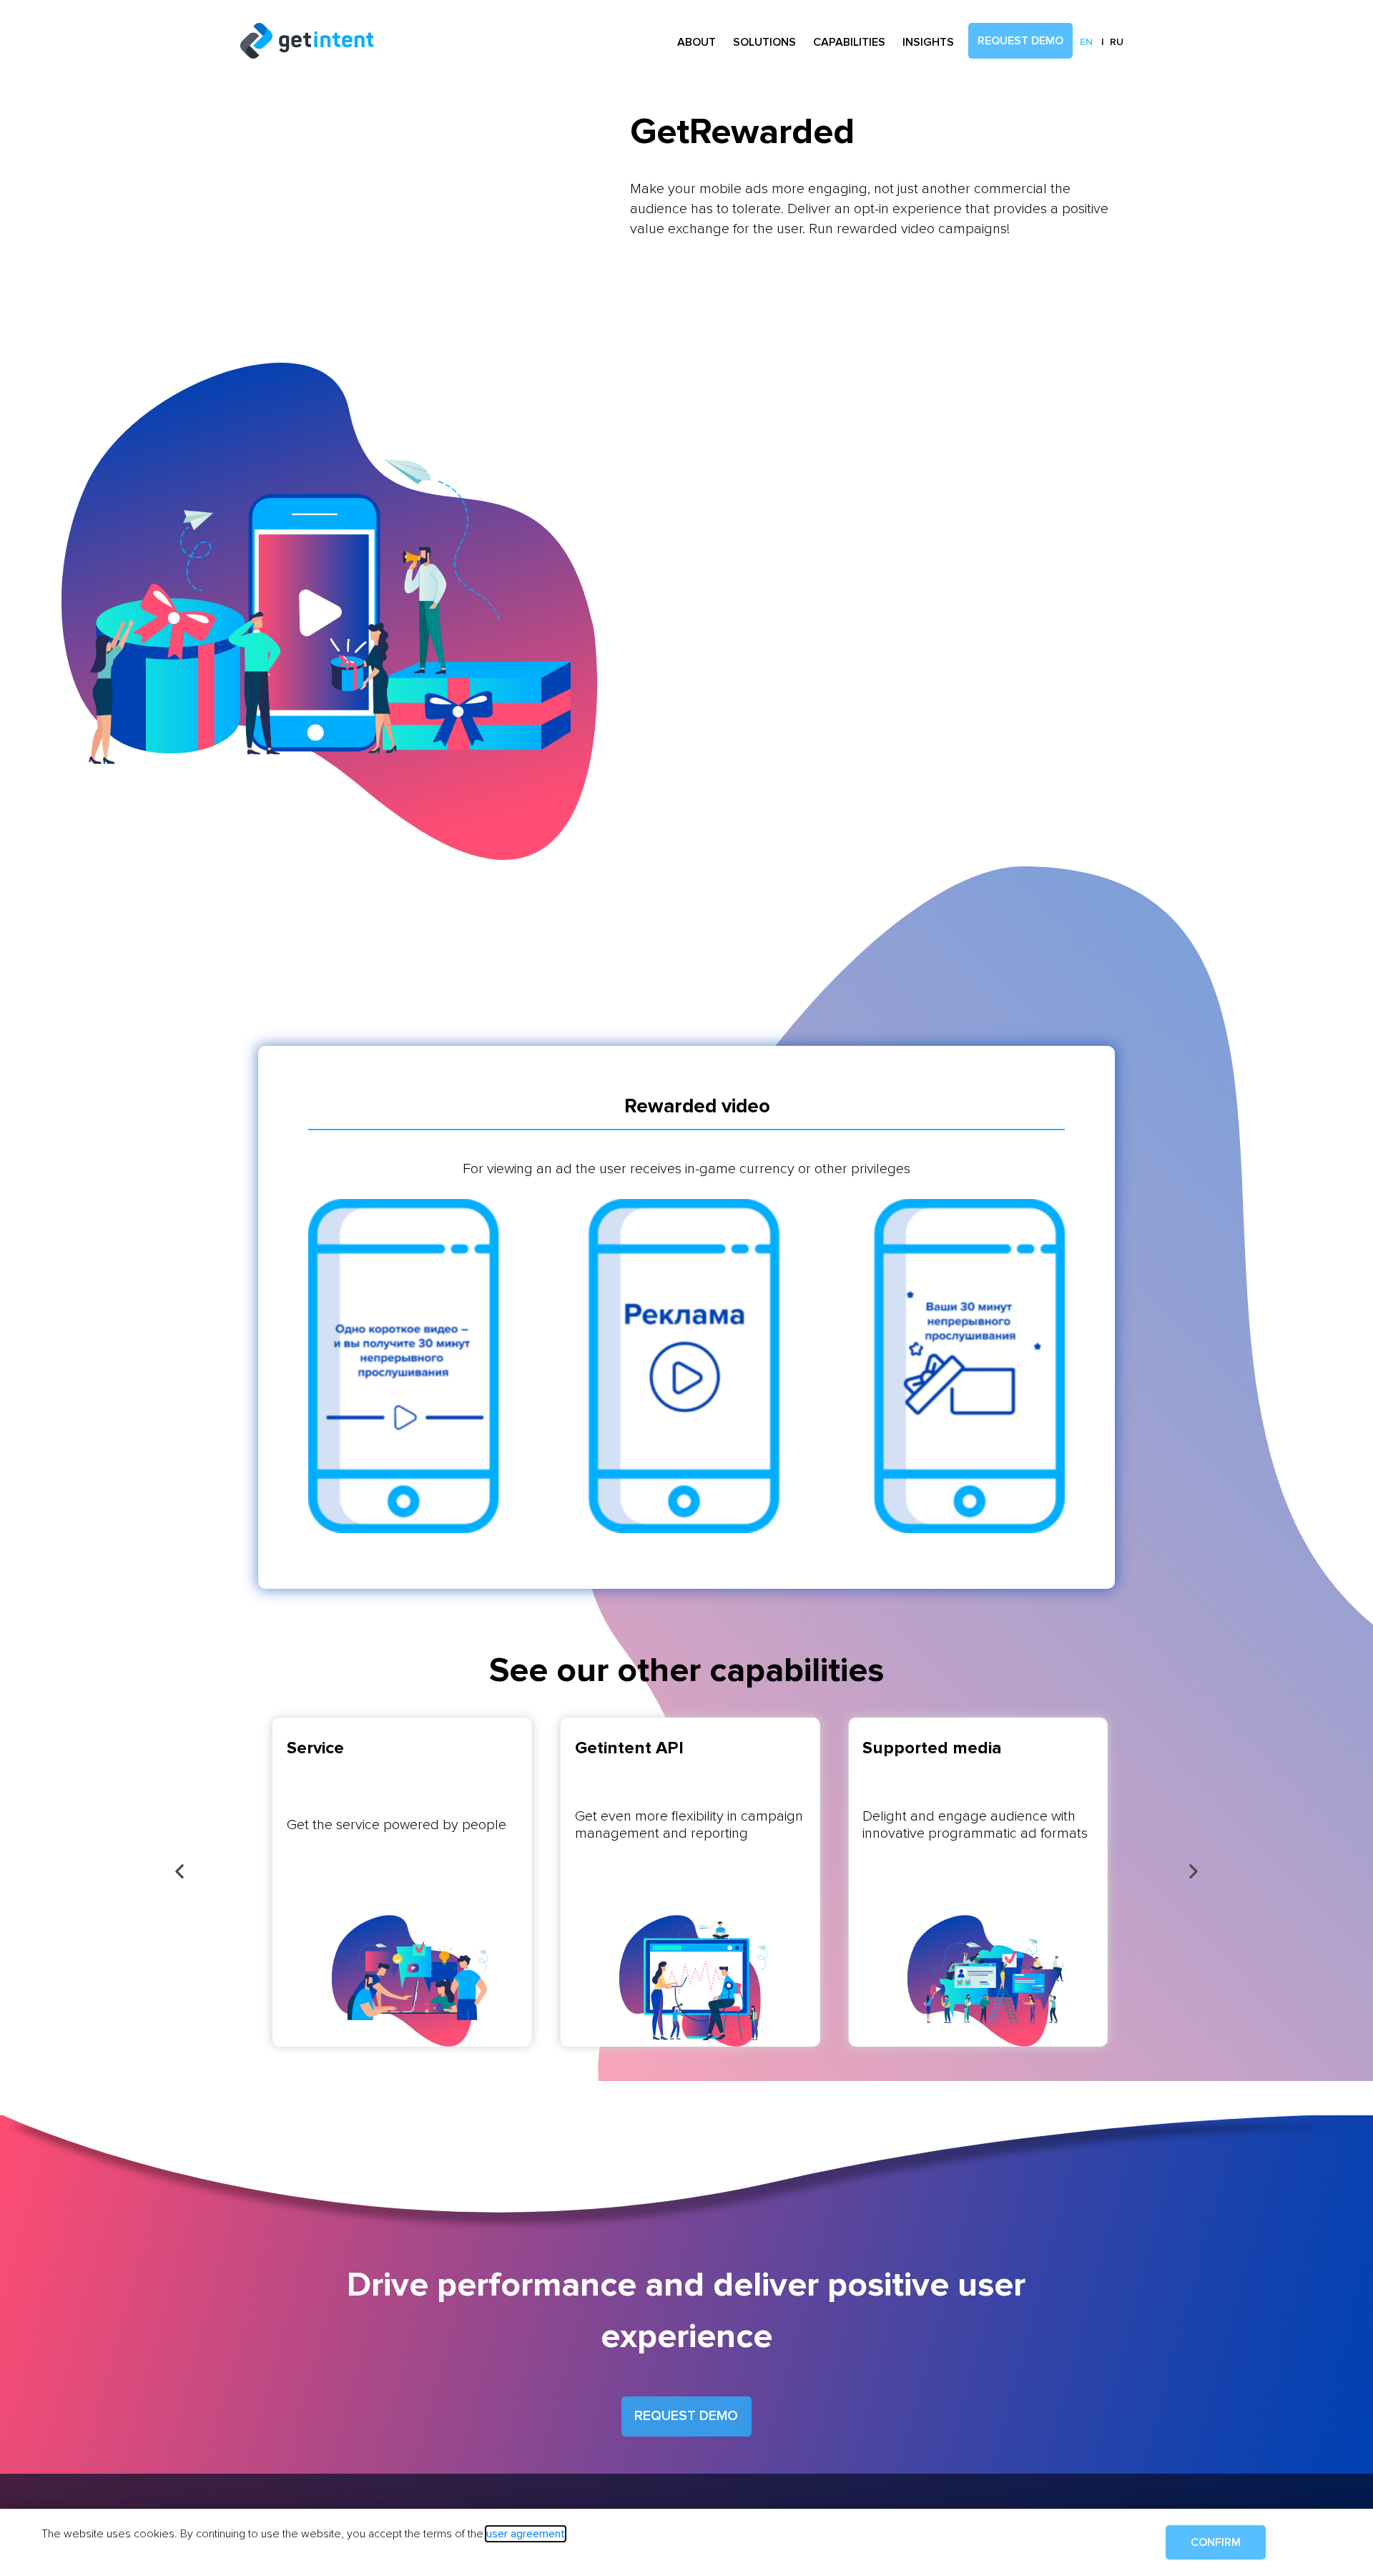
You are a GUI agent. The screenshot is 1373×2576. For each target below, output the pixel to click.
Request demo (1020, 41)
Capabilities (849, 42)
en (1086, 42)
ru (1117, 42)
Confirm (1216, 2542)
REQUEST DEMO (686, 2416)
